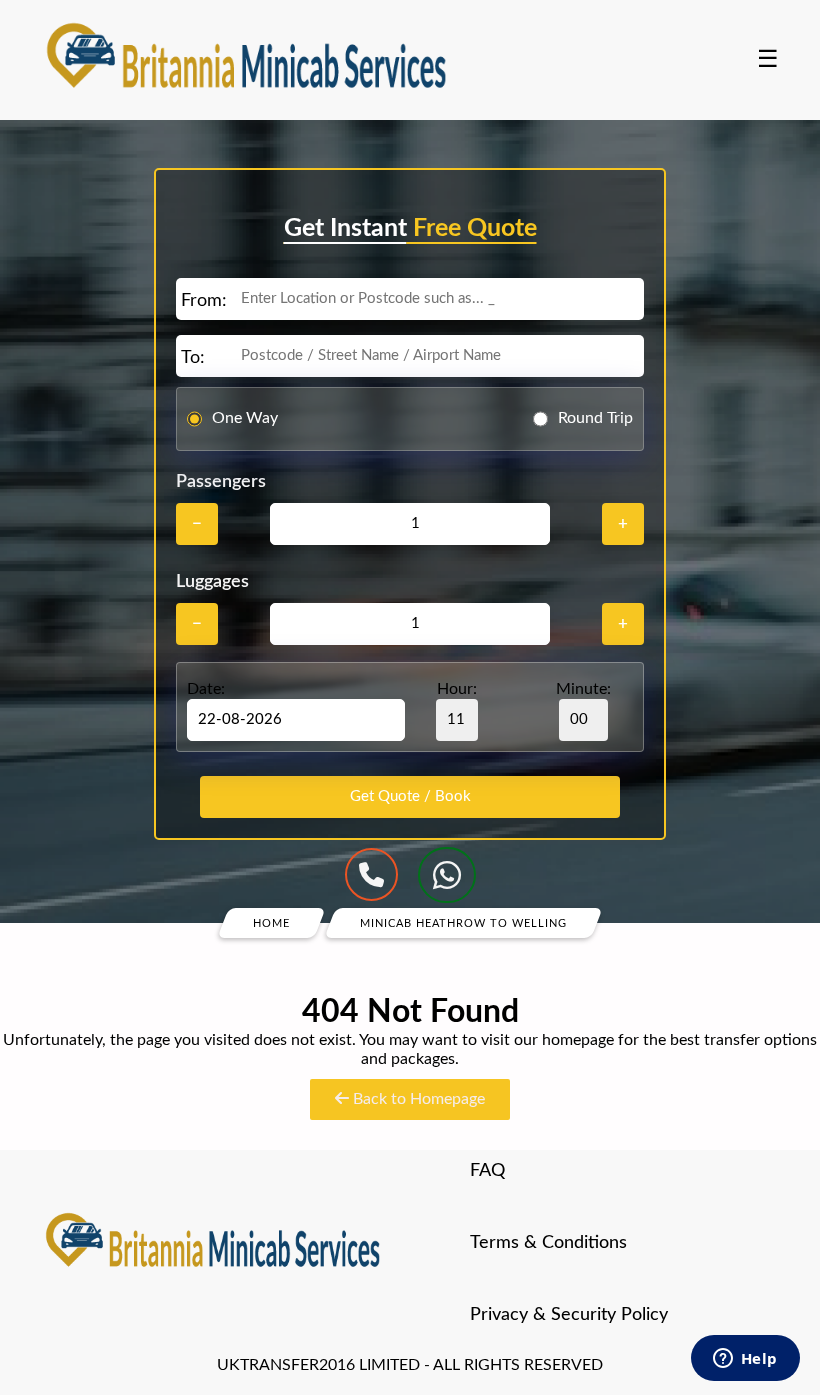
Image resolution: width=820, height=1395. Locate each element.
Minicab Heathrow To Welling (463, 922)
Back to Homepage (417, 1099)
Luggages (212, 582)
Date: (206, 689)
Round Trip (595, 418)
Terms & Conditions (548, 1243)
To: (193, 358)
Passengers (221, 482)
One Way (245, 418)
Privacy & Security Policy (569, 1315)
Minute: (583, 689)
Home (271, 922)
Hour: (457, 689)
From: (204, 301)
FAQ (487, 1171)
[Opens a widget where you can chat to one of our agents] (745, 1360)
